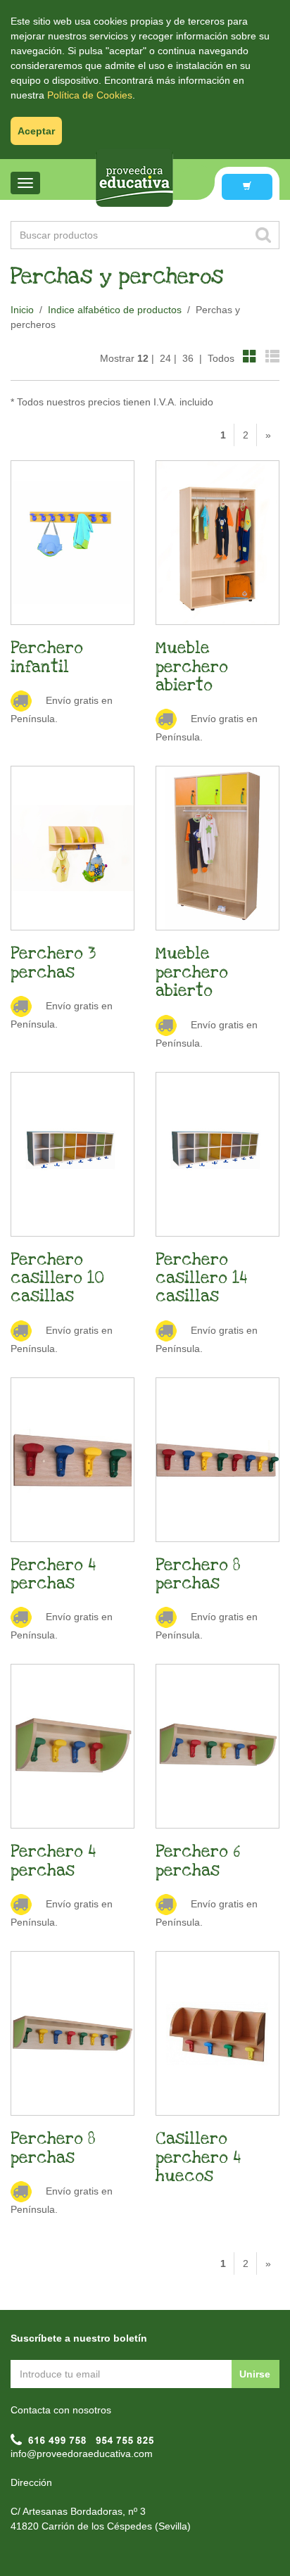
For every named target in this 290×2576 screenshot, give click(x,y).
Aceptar (36, 131)
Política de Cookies (90, 95)
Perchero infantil (47, 657)
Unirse (255, 2374)
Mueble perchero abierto (192, 667)
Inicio (22, 310)
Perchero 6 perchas (198, 1861)
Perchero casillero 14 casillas (202, 1278)
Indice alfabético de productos (115, 310)
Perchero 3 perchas (53, 963)
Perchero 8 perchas (198, 1574)
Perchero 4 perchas (53, 1574)
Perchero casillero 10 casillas (57, 1278)
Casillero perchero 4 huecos (198, 2158)
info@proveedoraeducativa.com (82, 2454)
